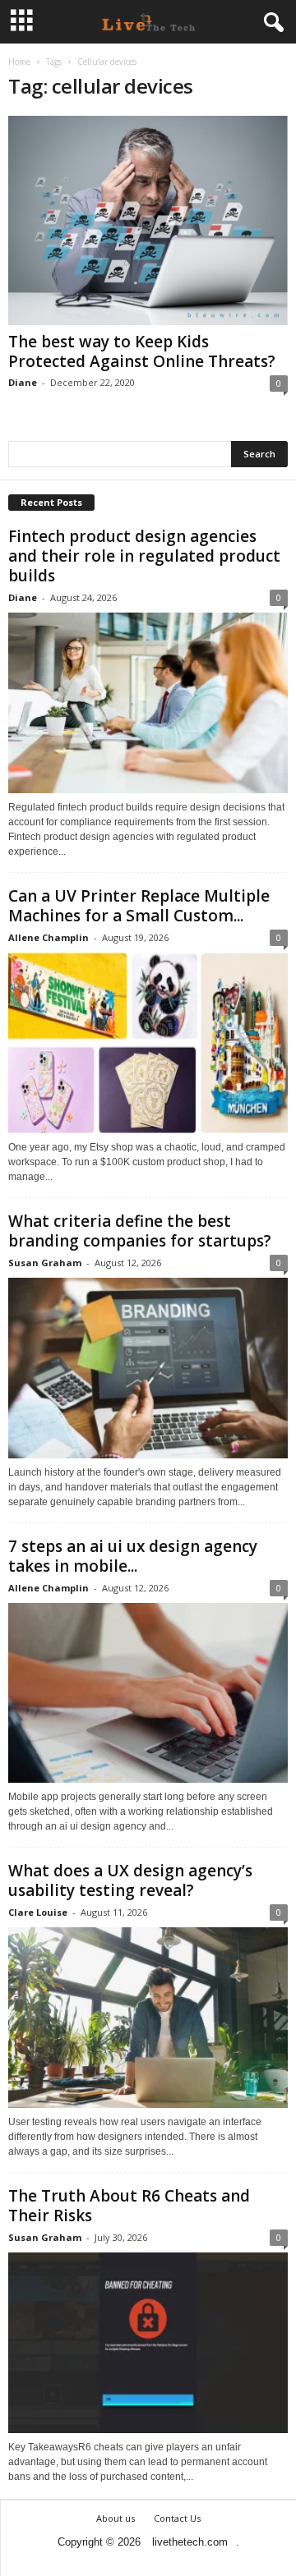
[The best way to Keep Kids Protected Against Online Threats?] (148, 220)
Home (19, 62)
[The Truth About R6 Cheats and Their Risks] (148, 2343)
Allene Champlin (49, 937)
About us (116, 2518)
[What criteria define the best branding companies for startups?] (148, 1368)
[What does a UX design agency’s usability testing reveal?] (148, 2018)
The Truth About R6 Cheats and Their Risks (129, 2206)
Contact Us (177, 2518)
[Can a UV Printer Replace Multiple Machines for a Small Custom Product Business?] (148, 1043)
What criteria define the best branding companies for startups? (140, 1231)
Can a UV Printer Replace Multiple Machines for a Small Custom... (139, 906)
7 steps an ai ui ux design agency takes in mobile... (133, 1556)
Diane (23, 382)
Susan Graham (45, 1263)
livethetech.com (190, 2542)
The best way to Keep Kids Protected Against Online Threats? (142, 351)
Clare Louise (38, 1912)
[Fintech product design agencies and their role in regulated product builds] (148, 703)
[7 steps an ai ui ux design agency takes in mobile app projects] (148, 1693)
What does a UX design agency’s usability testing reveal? (130, 1880)
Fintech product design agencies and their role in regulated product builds (144, 556)
